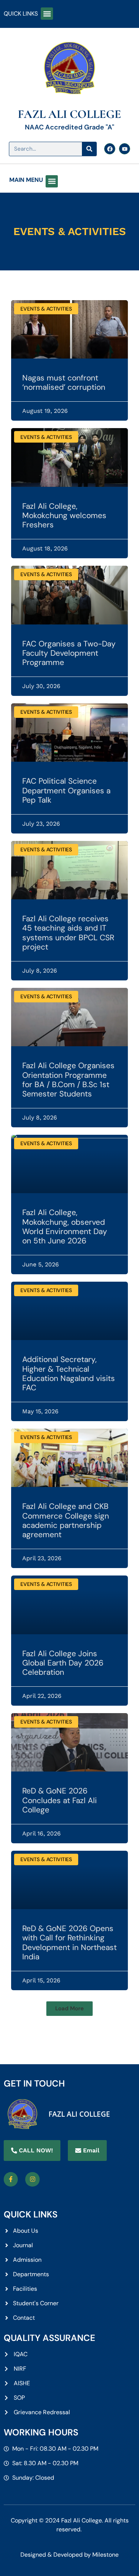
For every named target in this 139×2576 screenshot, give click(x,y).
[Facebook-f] (11, 2179)
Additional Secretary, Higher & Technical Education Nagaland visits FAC (69, 1374)
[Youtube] (125, 149)
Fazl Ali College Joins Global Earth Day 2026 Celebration (63, 1663)
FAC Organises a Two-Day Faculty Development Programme (69, 653)
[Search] (89, 149)
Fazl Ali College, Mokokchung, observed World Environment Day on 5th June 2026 (65, 1227)
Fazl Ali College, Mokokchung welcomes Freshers (64, 515)
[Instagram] (32, 2179)
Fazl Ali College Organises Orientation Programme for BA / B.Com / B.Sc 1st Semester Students (68, 1080)
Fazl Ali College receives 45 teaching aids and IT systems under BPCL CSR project (68, 933)
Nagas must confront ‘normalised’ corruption (64, 383)
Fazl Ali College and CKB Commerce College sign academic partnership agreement (66, 1520)
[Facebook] (110, 149)
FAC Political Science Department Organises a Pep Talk (66, 790)
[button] (47, 14)
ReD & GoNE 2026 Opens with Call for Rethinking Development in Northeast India (69, 1943)
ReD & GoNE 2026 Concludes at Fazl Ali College (59, 1800)
